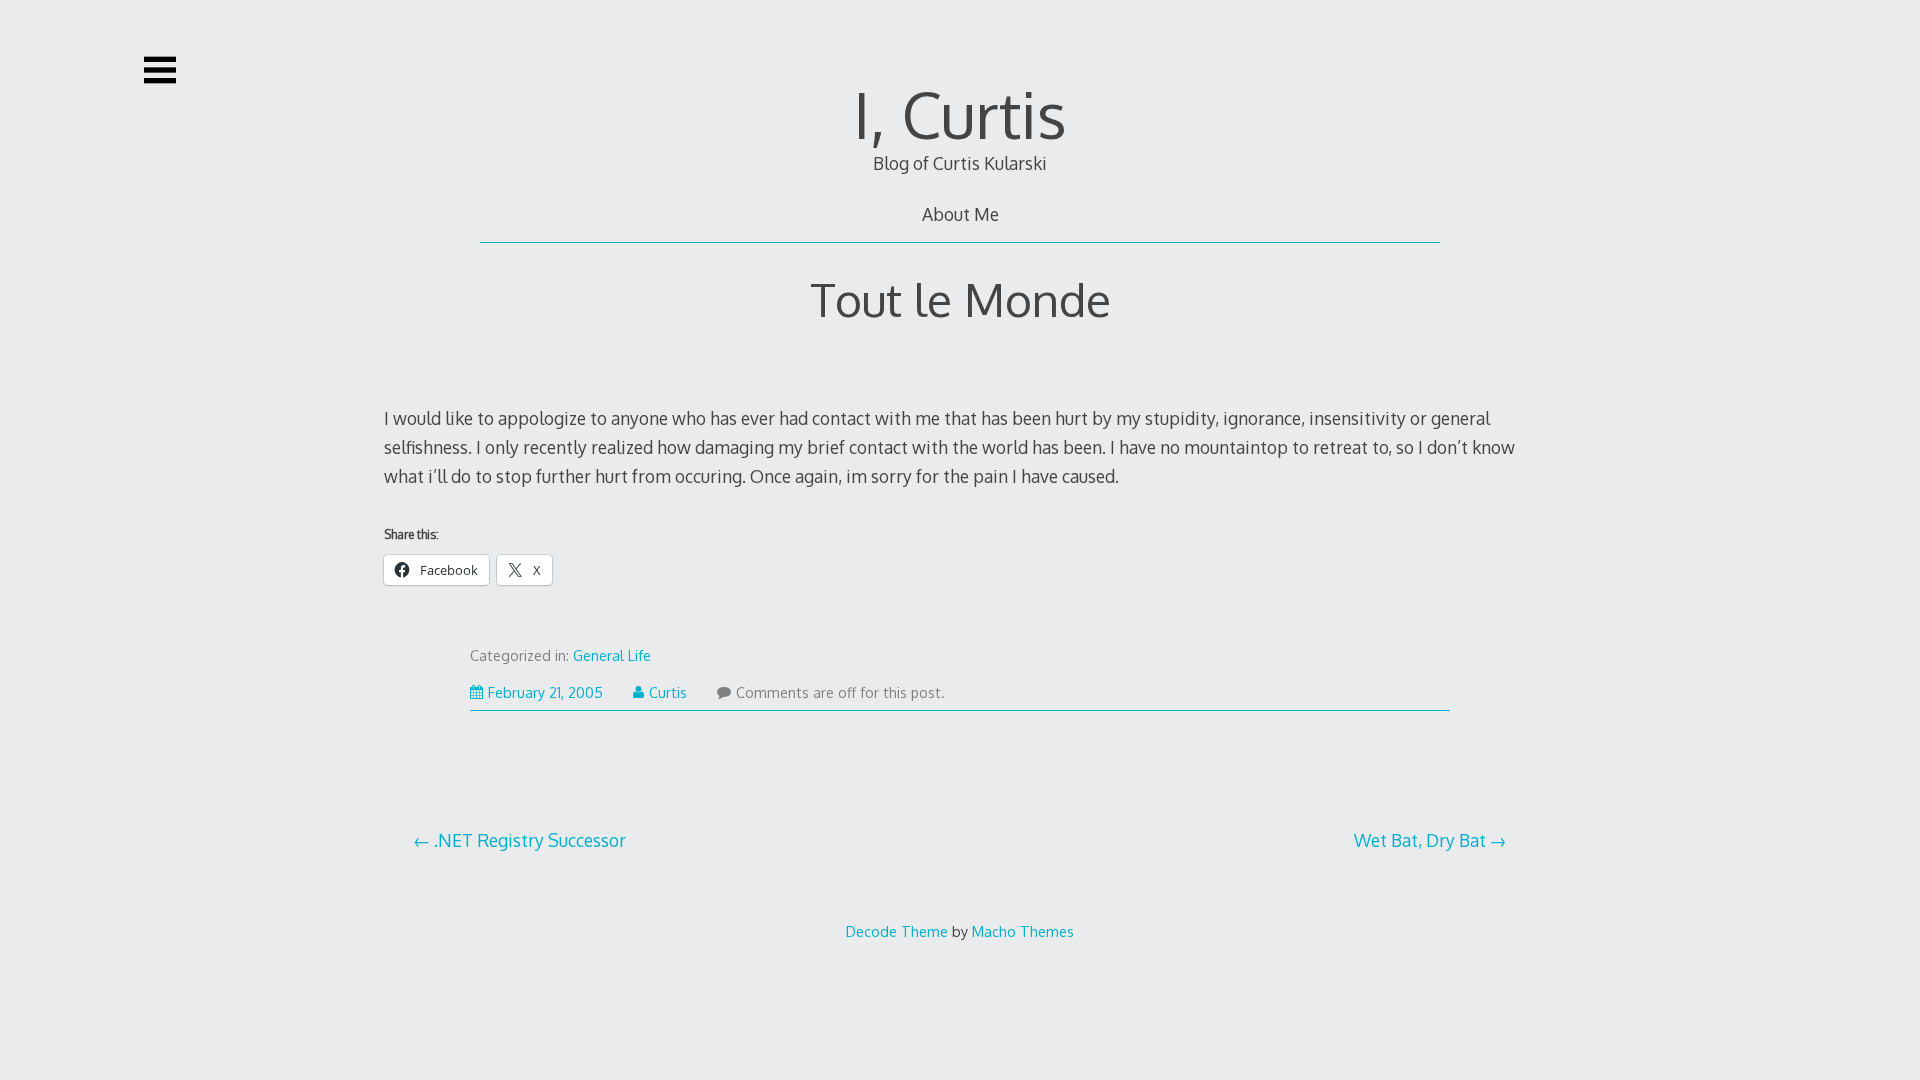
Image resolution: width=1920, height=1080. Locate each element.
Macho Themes (1023, 931)
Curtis (668, 692)
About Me (960, 214)
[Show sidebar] (160, 70)
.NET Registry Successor (530, 840)
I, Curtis (960, 113)
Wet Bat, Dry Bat (1420, 840)
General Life (612, 655)
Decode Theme (897, 931)
